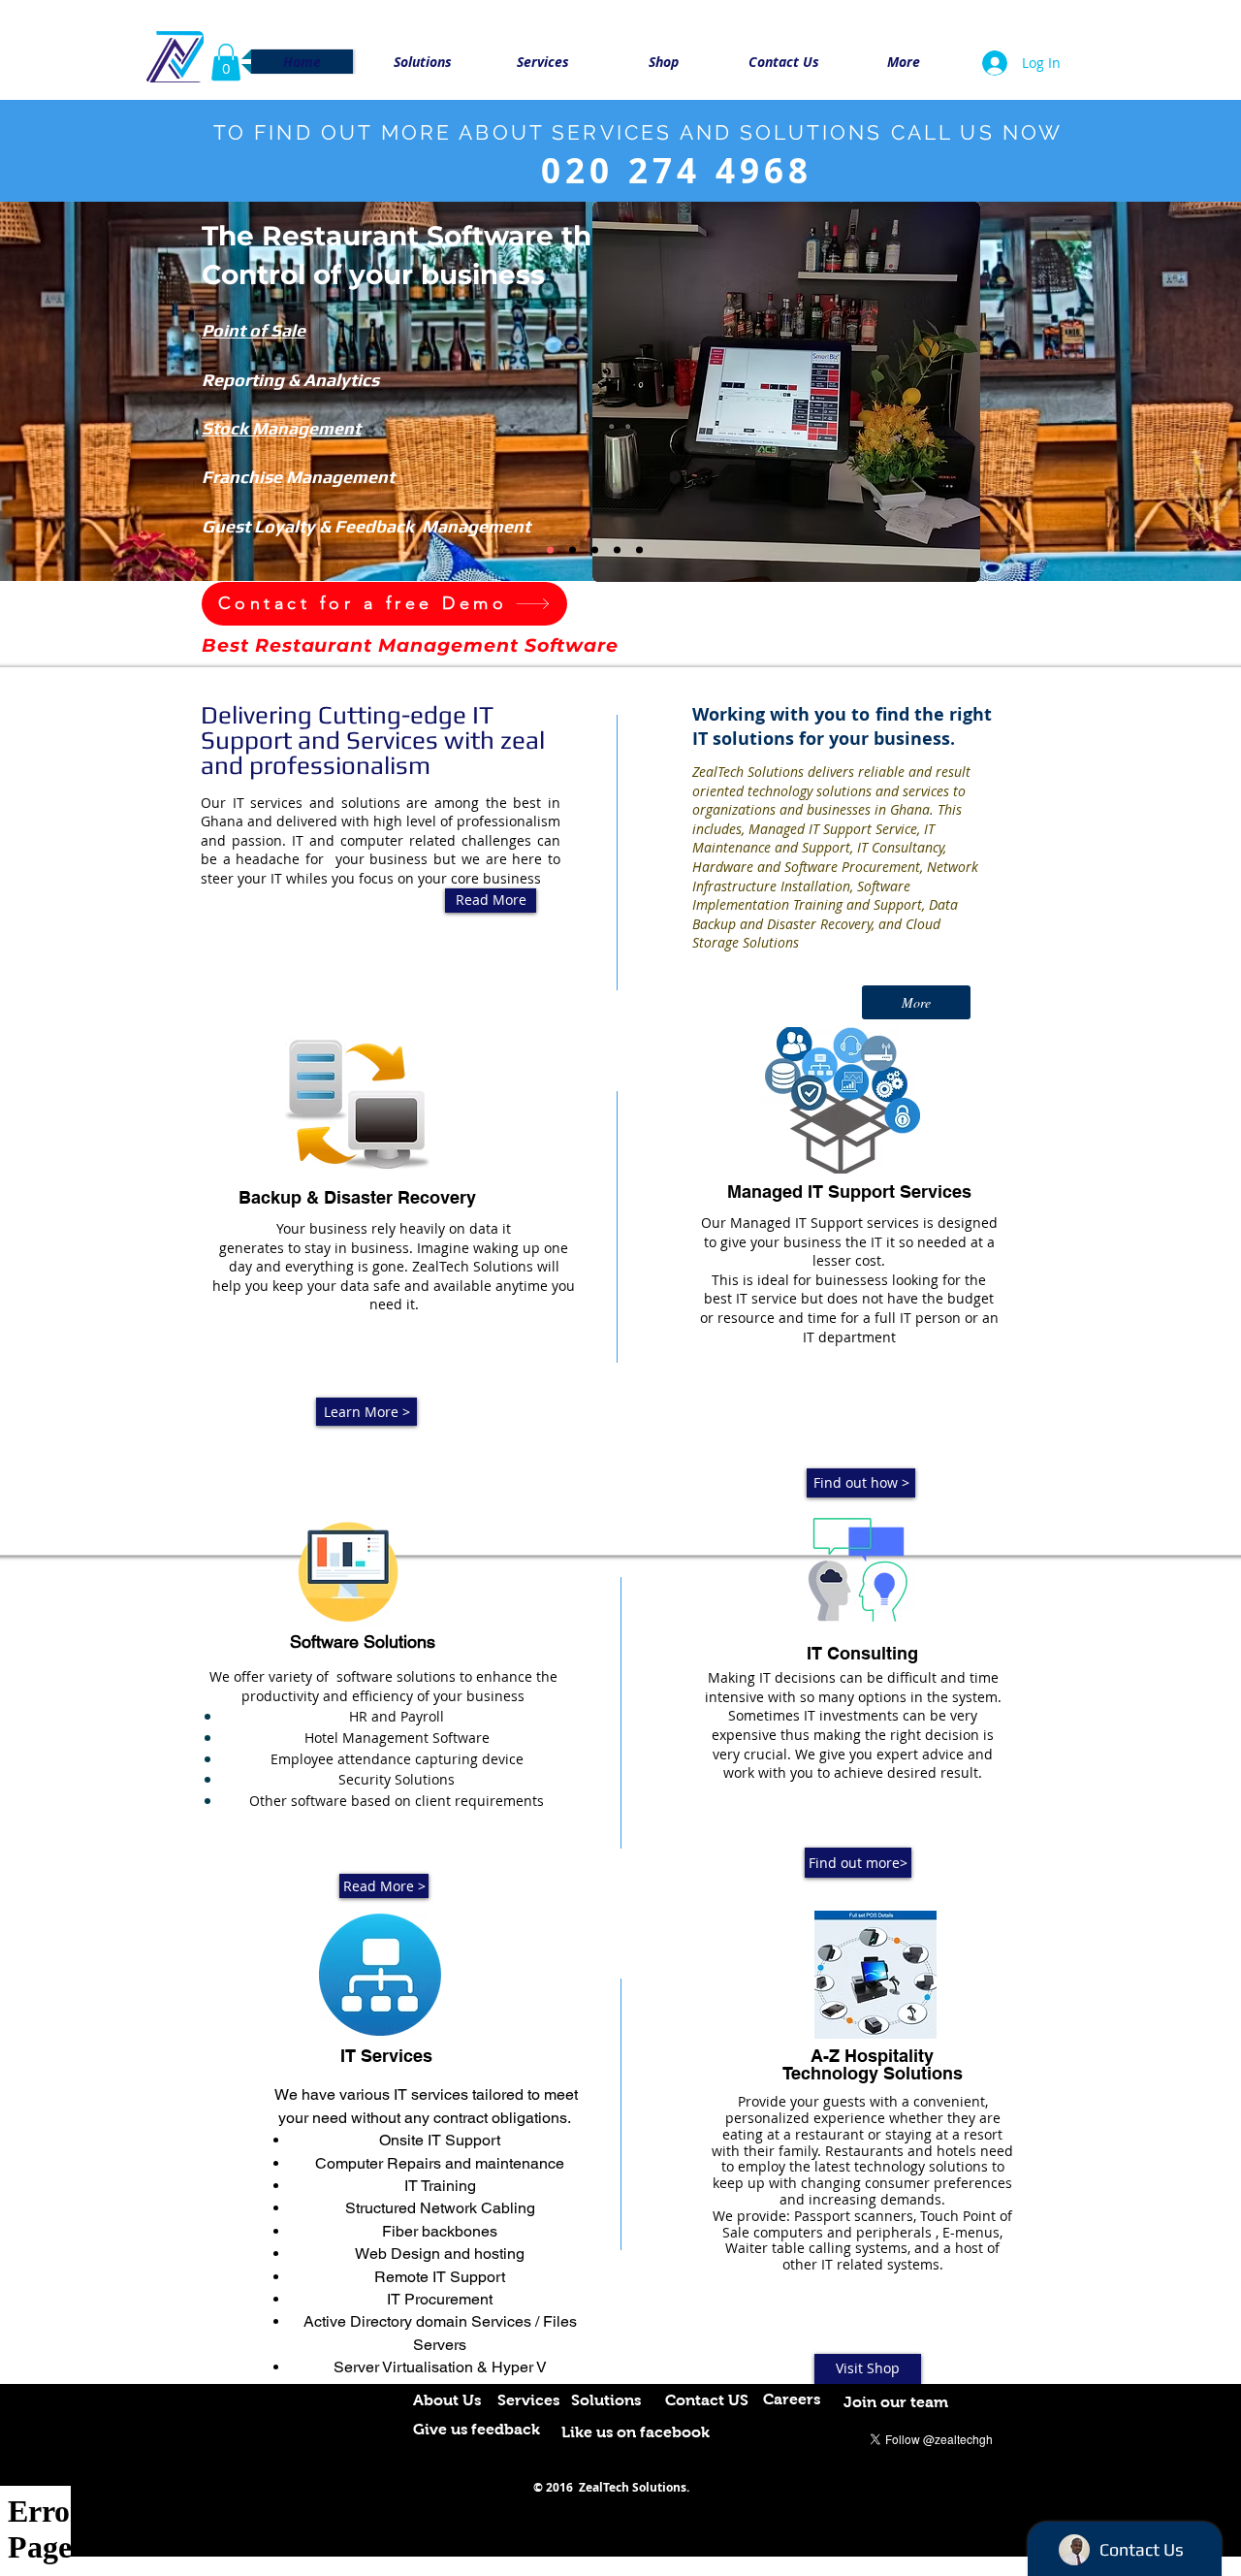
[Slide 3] (595, 549)
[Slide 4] (639, 549)
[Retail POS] (573, 549)
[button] (226, 62)
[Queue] (617, 549)
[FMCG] (550, 549)
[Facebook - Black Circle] (1009, 2437)
